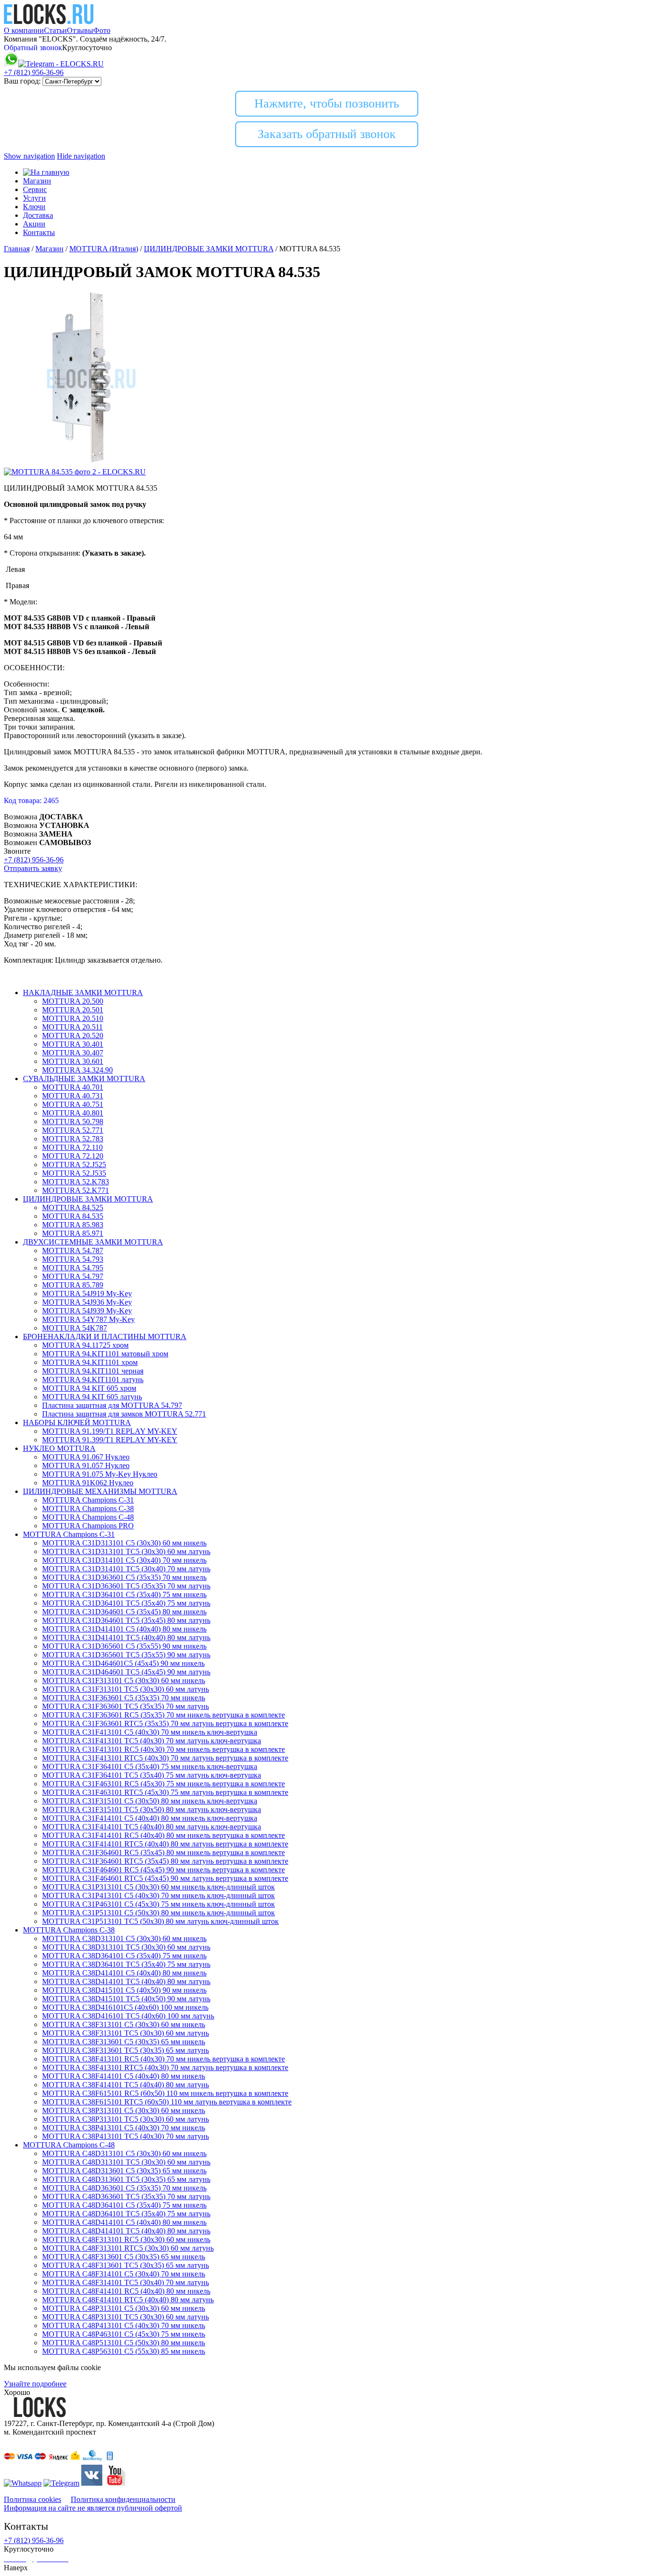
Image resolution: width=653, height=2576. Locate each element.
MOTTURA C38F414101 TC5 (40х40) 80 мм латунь (125, 2085)
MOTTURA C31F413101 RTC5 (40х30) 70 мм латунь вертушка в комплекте (165, 1758)
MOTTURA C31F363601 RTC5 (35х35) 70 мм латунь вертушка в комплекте (165, 1723)
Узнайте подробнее (35, 2384)
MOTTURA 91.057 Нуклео (86, 1465)
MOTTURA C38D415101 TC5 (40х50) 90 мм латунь (126, 1999)
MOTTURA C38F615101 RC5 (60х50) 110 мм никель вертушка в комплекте (165, 2093)
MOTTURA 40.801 (73, 1113)
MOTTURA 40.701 (73, 1087)
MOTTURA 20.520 (73, 1036)
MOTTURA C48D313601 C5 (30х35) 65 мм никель (124, 2171)
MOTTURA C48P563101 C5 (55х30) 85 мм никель (124, 2351)
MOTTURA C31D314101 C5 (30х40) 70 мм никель (124, 1560)
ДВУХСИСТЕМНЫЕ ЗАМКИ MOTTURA (93, 1242)
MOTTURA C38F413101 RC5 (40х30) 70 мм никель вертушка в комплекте (163, 2059)
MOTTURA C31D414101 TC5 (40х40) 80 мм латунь (126, 1637)
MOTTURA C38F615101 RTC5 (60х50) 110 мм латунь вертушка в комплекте (167, 2102)
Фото (102, 30)
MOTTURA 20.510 (73, 1018)
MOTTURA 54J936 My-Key (87, 1302)
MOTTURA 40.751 (73, 1104)
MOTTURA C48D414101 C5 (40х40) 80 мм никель (124, 2222)
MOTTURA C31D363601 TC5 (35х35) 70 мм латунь (126, 1586)
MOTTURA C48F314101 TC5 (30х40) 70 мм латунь (125, 2282)
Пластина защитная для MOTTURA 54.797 (112, 1405)
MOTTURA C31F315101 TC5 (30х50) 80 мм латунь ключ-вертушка (152, 1809)
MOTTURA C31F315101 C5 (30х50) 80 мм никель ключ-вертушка (150, 1801)
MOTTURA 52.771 (73, 1130)
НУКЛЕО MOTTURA (59, 1448)
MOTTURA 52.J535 (74, 1173)
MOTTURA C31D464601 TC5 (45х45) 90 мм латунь (126, 1672)
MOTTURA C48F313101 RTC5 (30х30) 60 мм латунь (128, 2248)
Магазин (37, 181)
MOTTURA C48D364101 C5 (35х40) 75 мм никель (124, 2205)
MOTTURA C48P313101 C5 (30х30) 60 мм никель (124, 2308)
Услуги (34, 198)
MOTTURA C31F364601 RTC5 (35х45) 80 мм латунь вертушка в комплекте (165, 1861)
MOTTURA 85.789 (73, 1285)
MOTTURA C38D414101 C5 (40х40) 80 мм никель (124, 1973)
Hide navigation (81, 156)
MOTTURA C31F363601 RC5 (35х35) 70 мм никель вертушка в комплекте (163, 1715)
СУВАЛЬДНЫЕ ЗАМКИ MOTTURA (84, 1079)
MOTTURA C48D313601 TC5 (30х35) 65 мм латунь (126, 2179)
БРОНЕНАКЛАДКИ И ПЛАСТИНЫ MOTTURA (105, 1336)
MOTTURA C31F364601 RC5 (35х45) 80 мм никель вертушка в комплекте (163, 1852)
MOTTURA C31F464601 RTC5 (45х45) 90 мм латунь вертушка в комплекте (165, 1878)
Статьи (55, 30)
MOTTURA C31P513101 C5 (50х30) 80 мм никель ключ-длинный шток (158, 1913)
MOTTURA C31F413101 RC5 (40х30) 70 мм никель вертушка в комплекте (163, 1749)
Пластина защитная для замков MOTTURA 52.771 (124, 1414)
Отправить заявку (33, 868)
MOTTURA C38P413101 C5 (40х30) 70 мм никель (124, 2128)
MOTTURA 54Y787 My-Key (88, 1319)
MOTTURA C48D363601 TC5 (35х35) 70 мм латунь (126, 2196)
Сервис (35, 189)
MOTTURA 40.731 (73, 1096)
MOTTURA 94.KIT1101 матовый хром (105, 1354)
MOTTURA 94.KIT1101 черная (93, 1371)
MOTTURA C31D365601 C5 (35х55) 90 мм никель (124, 1646)
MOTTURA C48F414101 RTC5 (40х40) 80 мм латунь (128, 2300)
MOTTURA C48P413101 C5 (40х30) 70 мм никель (124, 2325)
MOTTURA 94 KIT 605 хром (89, 1388)
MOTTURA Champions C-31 (88, 1500)
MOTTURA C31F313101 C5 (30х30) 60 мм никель (124, 1680)
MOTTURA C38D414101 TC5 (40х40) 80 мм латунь (126, 1981)
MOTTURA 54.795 (73, 1268)
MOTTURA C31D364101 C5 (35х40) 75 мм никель (124, 1594)
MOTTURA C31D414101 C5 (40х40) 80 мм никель (124, 1629)
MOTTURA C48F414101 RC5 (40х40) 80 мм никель (126, 2291)
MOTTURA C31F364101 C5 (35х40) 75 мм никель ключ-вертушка (150, 1766)
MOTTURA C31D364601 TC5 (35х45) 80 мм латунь (126, 1620)
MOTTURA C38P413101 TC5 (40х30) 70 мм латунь (125, 2136)
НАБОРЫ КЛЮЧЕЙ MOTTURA (77, 1422)
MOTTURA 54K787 (75, 1328)
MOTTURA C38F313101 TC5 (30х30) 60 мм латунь (125, 2033)
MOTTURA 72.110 (72, 1147)
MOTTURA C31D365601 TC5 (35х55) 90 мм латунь (126, 1655)
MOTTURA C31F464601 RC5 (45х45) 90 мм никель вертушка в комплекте (163, 1870)
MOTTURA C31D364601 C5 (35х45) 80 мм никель (124, 1612)
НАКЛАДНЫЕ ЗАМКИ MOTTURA (83, 993)
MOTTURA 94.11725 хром (85, 1345)
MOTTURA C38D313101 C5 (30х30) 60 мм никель (124, 1938)
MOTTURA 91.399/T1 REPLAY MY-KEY (110, 1440)
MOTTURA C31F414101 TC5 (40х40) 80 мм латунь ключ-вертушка (152, 1827)
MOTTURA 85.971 (73, 1233)
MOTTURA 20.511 (72, 1027)
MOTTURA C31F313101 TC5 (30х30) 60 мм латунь (125, 1689)
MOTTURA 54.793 (73, 1259)
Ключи (34, 207)
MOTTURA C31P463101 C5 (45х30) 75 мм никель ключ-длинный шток (158, 1904)
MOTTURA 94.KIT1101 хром (90, 1362)
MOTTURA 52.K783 (76, 1182)
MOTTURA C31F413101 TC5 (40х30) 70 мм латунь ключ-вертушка (152, 1741)
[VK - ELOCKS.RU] (92, 2483)
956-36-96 (34, 72)
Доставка (38, 215)
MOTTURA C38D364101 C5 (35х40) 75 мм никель (124, 1956)
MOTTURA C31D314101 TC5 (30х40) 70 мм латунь (126, 1569)
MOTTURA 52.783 (73, 1139)
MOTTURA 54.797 (73, 1276)
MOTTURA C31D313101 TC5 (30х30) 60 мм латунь (126, 1551)
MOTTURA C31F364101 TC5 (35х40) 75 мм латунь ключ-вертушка (152, 1775)
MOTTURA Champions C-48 (88, 1517)
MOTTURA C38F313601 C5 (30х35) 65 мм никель (124, 2042)
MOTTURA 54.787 (73, 1250)
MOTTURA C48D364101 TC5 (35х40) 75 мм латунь (126, 2214)
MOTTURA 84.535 (73, 1216)
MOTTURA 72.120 (73, 1156)
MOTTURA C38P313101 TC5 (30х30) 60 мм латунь (125, 2119)
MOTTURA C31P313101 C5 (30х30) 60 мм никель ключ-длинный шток (158, 1887)
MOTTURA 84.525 (73, 1207)
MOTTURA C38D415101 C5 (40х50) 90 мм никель (124, 1990)
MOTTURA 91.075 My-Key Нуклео (100, 1474)
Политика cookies (33, 2499)
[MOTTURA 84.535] (91, 463)
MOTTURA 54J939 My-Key (87, 1311)
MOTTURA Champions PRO (88, 1526)
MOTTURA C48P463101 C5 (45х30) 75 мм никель (124, 2334)
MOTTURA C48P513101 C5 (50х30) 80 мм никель (124, 2343)
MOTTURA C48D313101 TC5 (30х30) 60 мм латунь (126, 2162)
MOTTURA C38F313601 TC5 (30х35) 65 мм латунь (125, 2050)
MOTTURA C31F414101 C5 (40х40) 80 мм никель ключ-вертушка (150, 1818)
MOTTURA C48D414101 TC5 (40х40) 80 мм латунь (126, 2231)
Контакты (39, 232)
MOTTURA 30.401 (73, 1044)
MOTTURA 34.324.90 (77, 1070)
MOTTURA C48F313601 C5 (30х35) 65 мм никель (124, 2257)
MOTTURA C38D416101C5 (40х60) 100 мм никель (125, 2007)
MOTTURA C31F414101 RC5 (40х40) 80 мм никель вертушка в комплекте (163, 1835)
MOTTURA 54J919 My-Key (87, 1293)
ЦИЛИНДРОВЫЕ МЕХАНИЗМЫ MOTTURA (100, 1491)
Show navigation (29, 156)
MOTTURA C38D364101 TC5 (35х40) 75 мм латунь (126, 1964)
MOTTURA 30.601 (73, 1061)
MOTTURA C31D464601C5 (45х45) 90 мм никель (123, 1663)
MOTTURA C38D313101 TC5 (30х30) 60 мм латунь (126, 1947)
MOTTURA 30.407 (73, 1053)
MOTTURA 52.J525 (74, 1165)
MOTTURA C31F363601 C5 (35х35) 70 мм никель (124, 1698)
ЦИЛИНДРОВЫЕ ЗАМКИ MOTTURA (88, 1199)
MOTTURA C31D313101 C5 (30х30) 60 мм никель (124, 1543)
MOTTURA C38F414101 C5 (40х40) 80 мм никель (124, 2076)
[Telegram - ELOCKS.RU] (61, 2483)
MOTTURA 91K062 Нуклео (88, 1483)
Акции (34, 224)
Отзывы (80, 30)
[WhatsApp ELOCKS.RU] (11, 64)
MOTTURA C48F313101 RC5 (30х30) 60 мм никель (126, 2239)
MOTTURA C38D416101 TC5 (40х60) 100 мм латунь (128, 2016)
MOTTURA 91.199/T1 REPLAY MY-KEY (110, 1431)
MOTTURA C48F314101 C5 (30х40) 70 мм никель (124, 2274)
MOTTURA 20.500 (73, 1001)
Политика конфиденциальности (123, 2499)
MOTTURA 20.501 (73, 1010)
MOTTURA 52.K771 (76, 1190)
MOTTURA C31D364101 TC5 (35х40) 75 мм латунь (126, 1603)
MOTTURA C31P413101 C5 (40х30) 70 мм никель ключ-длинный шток (158, 1895)
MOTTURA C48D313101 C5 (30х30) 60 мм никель (124, 2153)
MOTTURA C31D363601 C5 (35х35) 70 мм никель (124, 1577)
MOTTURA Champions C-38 (88, 1508)
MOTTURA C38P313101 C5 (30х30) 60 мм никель (124, 2110)
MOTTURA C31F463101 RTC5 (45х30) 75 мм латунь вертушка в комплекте (165, 1792)
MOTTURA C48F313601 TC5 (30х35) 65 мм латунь (125, 2265)
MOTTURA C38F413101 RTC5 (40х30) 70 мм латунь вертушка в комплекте (165, 2067)
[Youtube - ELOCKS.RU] (115, 2483)
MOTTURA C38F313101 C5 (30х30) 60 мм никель (124, 2024)
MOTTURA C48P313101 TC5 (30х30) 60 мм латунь (125, 2317)
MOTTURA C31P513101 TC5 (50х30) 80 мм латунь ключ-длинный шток (160, 1921)
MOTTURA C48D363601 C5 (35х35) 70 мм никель (124, 2188)
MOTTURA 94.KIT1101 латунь (93, 1379)
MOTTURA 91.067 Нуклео (86, 1457)
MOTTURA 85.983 (73, 1225)
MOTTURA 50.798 (73, 1122)
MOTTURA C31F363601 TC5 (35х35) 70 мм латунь (125, 1706)
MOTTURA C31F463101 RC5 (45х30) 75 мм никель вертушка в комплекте (163, 1784)
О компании (24, 30)
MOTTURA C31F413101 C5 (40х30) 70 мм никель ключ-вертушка (150, 1732)
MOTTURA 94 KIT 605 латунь (92, 1397)
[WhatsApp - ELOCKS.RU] (23, 2483)
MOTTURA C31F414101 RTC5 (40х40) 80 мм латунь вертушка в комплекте (165, 1844)
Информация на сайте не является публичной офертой (93, 2508)
